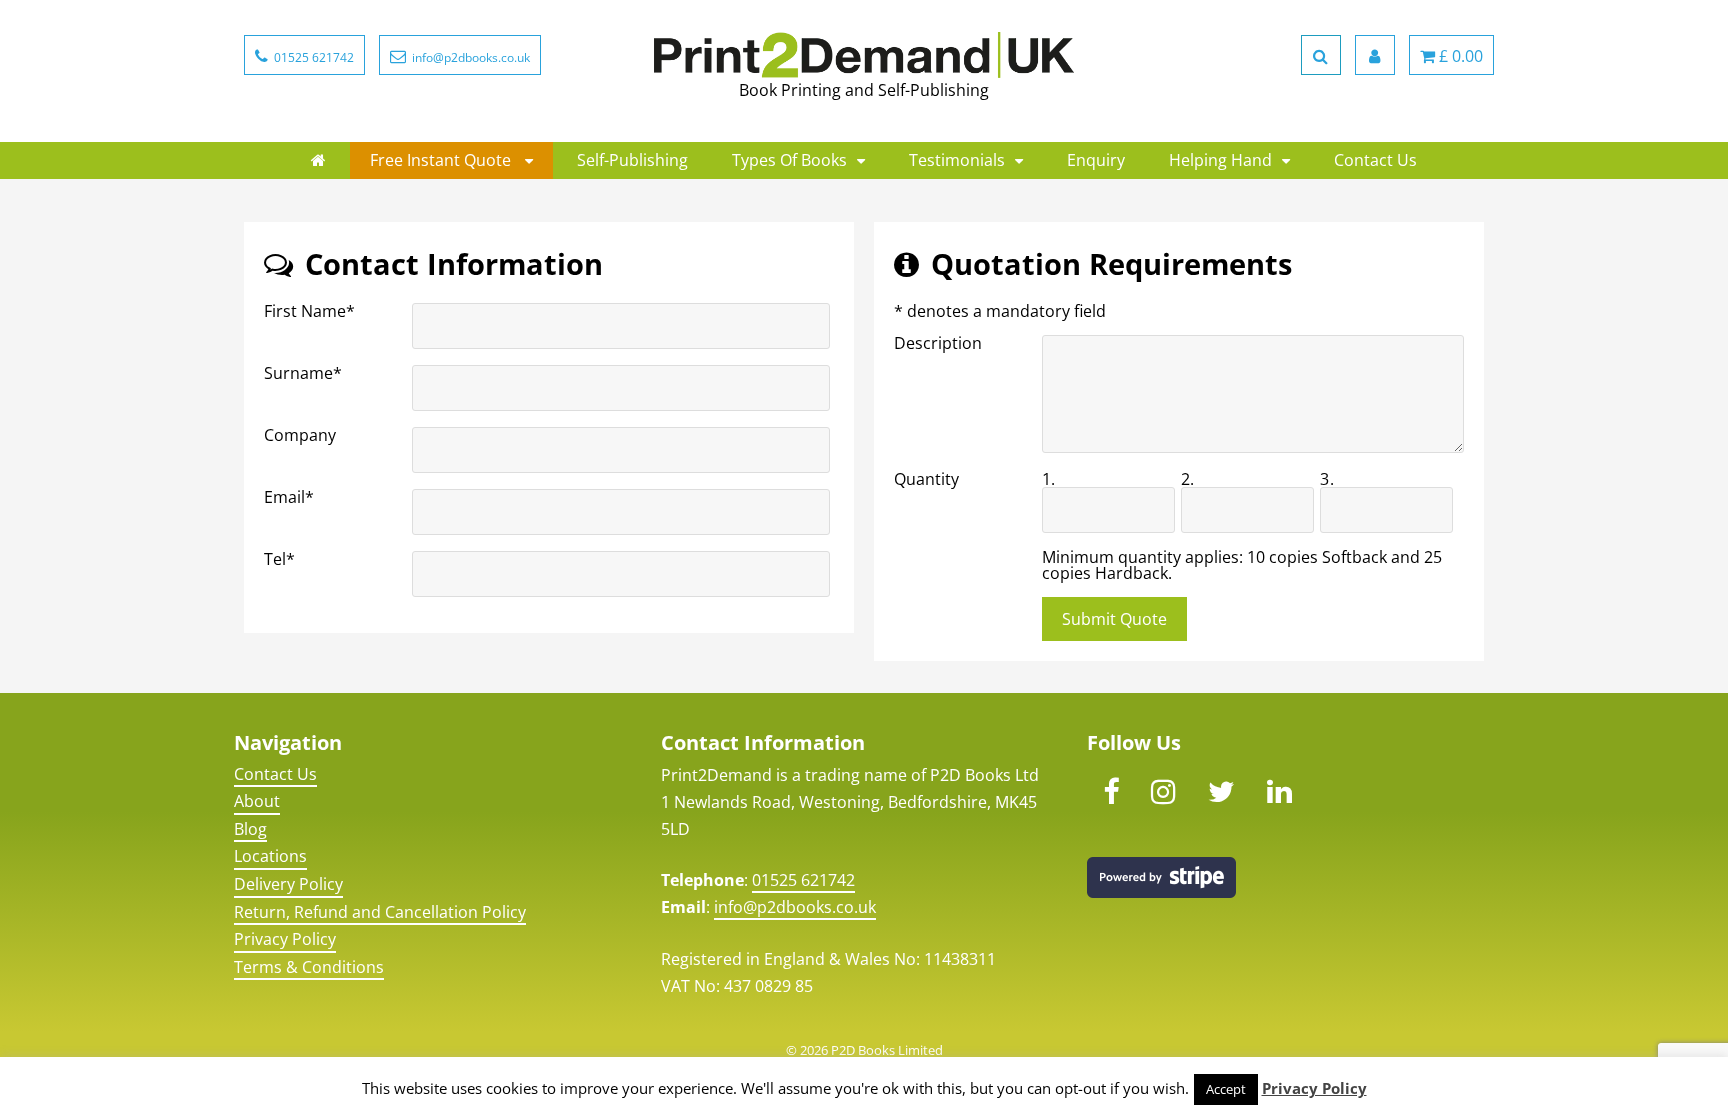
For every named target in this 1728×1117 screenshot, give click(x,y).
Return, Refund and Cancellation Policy (380, 912)
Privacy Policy (285, 939)
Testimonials (957, 160)
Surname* (303, 373)
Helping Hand (1220, 160)
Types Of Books (789, 160)
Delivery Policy (288, 884)
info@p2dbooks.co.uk (795, 907)
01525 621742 (803, 880)
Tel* (279, 559)
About (257, 801)
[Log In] (1375, 55)
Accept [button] (1226, 1089)
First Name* (309, 311)
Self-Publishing (632, 160)
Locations (270, 856)
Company (300, 435)
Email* (289, 497)
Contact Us (1375, 160)
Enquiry (1096, 160)
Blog (250, 829)
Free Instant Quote (442, 160)
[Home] (318, 160)
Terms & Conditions (309, 967)
